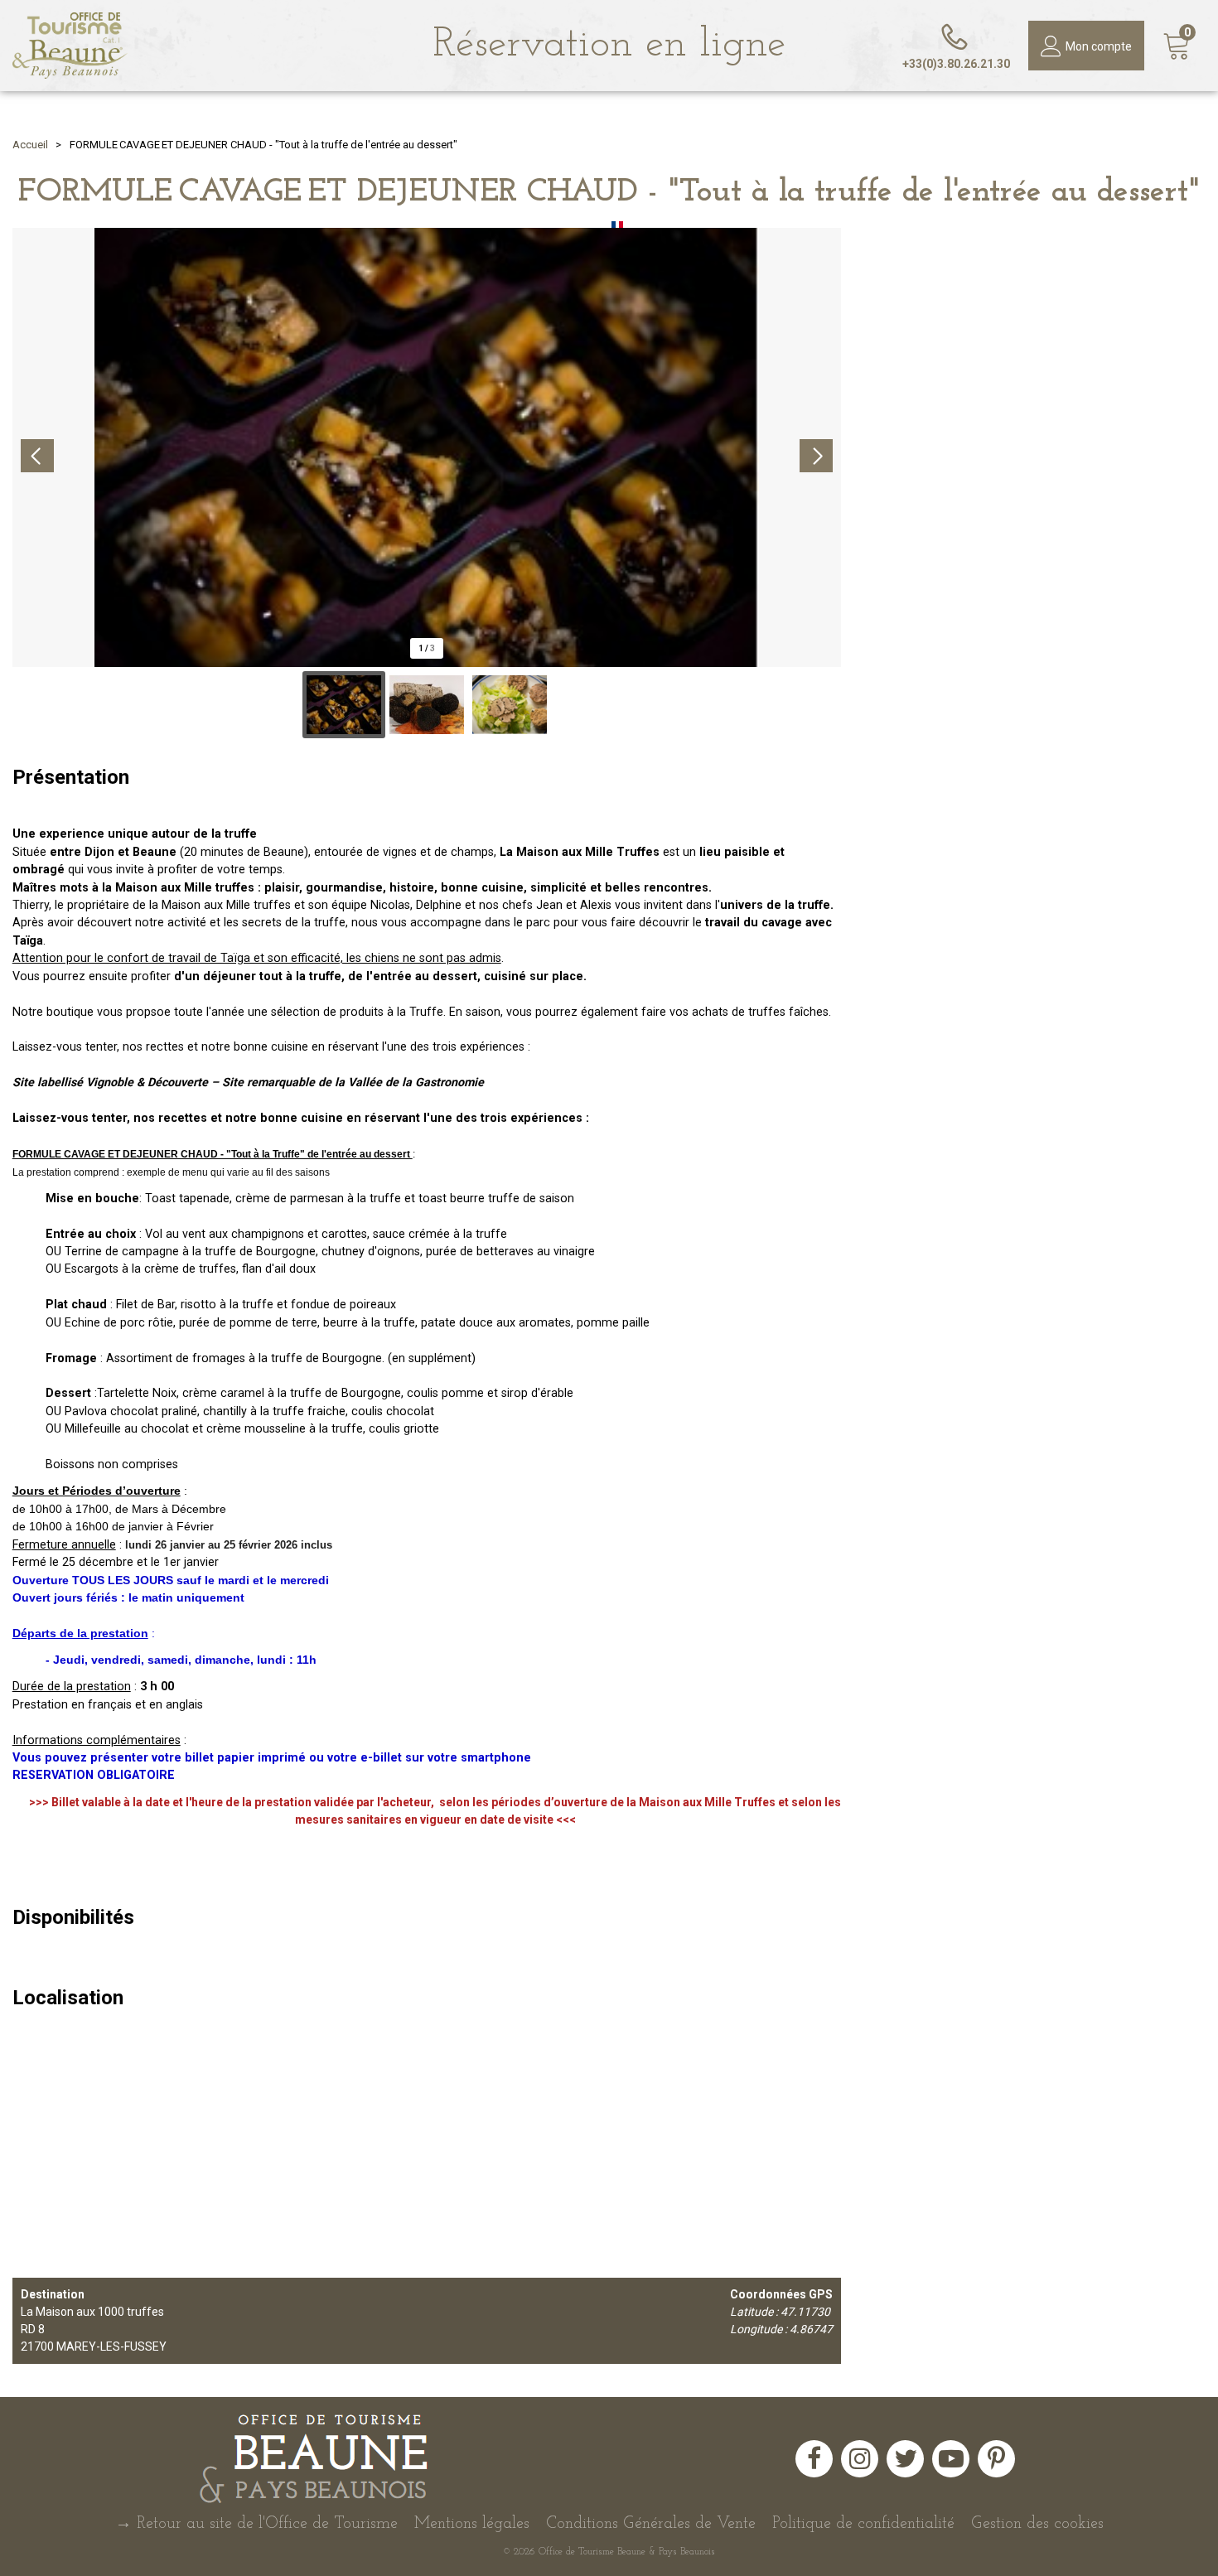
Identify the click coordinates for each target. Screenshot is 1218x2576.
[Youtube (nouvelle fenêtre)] (951, 2459)
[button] (1177, 46)
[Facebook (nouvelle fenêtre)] (814, 2459)
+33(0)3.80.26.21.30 (956, 64)
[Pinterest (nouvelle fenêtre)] (996, 2459)
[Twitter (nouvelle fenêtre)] (905, 2459)
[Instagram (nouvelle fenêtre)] (860, 2459)
